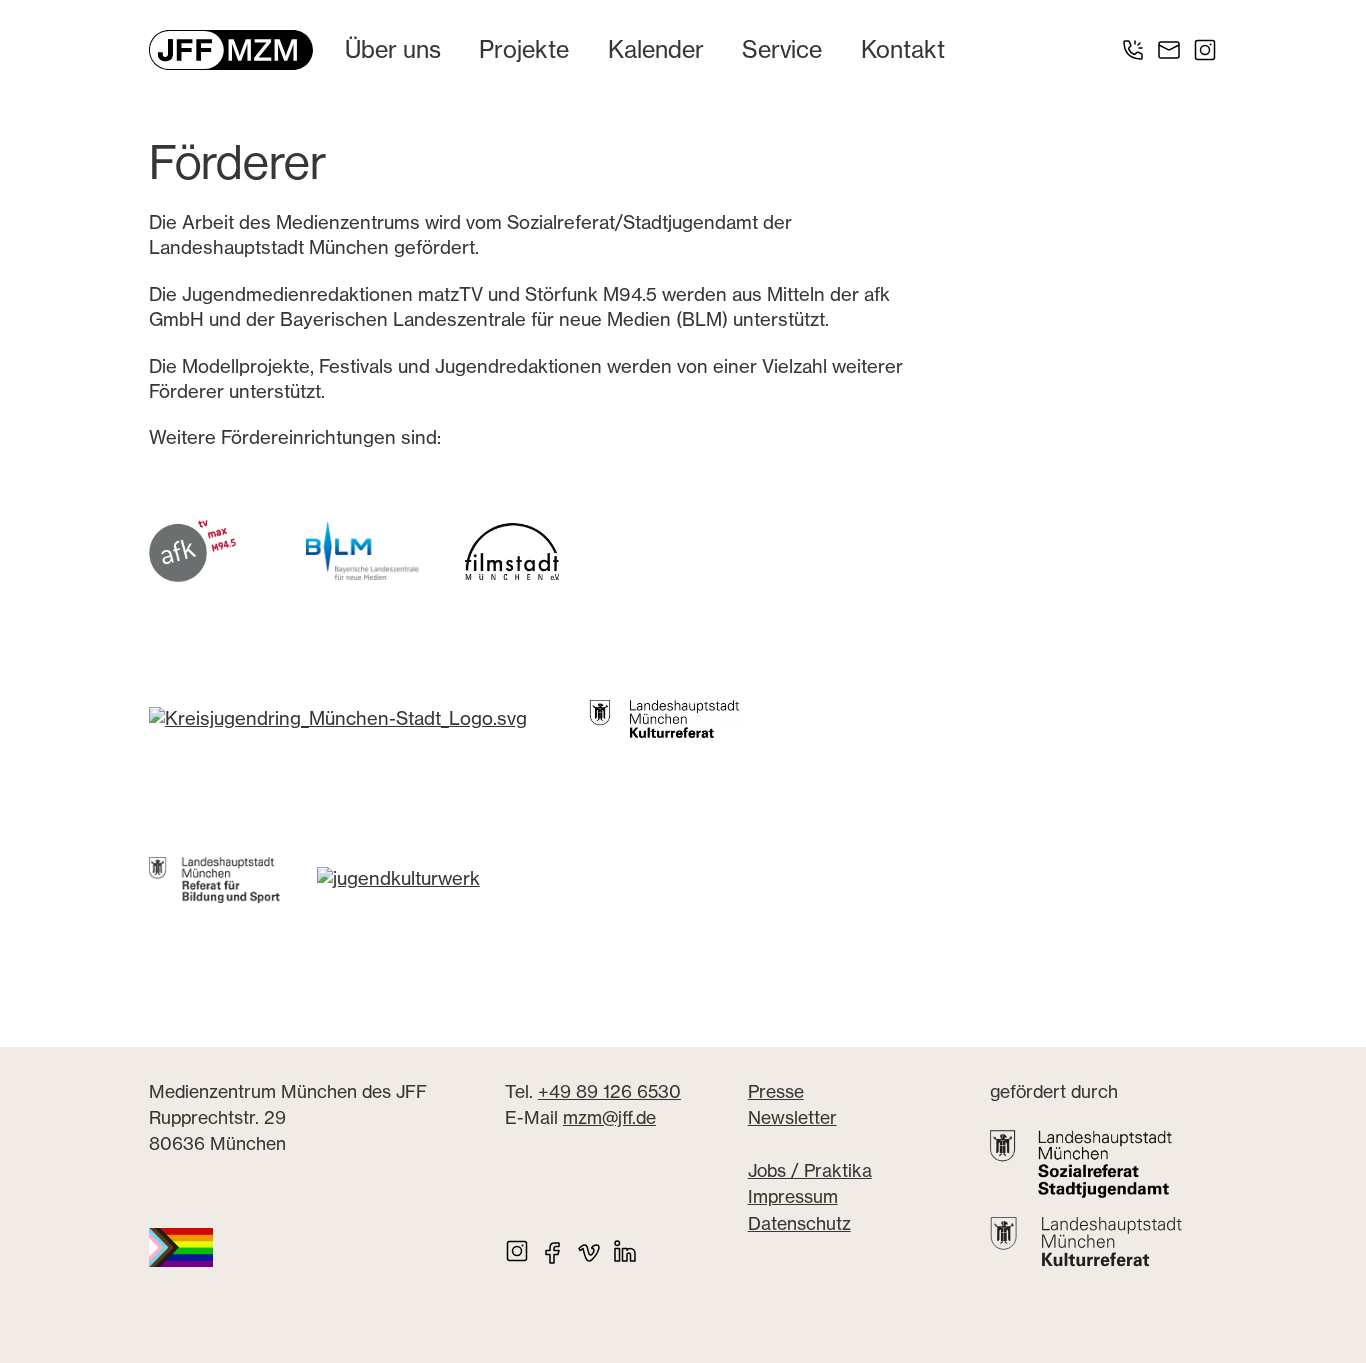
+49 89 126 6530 (609, 1091)
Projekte (524, 49)
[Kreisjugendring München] (338, 717)
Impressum (793, 1197)
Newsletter (792, 1117)
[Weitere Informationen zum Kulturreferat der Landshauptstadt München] (1086, 1242)
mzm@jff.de (609, 1117)
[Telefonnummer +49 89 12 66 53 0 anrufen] (1133, 50)
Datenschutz (799, 1223)
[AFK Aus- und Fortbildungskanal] (192, 549)
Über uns (393, 49)
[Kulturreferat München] (664, 717)
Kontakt (903, 49)
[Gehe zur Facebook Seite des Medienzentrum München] (553, 1251)
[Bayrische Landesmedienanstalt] (363, 549)
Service (782, 49)
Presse (776, 1091)
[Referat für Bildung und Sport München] (233, 878)
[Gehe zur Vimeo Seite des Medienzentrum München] (589, 1251)
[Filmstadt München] (512, 549)
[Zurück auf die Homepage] (231, 50)
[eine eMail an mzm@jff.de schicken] (1169, 50)
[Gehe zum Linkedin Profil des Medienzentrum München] (625, 1251)
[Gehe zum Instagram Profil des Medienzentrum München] (1205, 50)
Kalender (656, 49)
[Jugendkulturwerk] (398, 878)
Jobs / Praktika (810, 1170)
